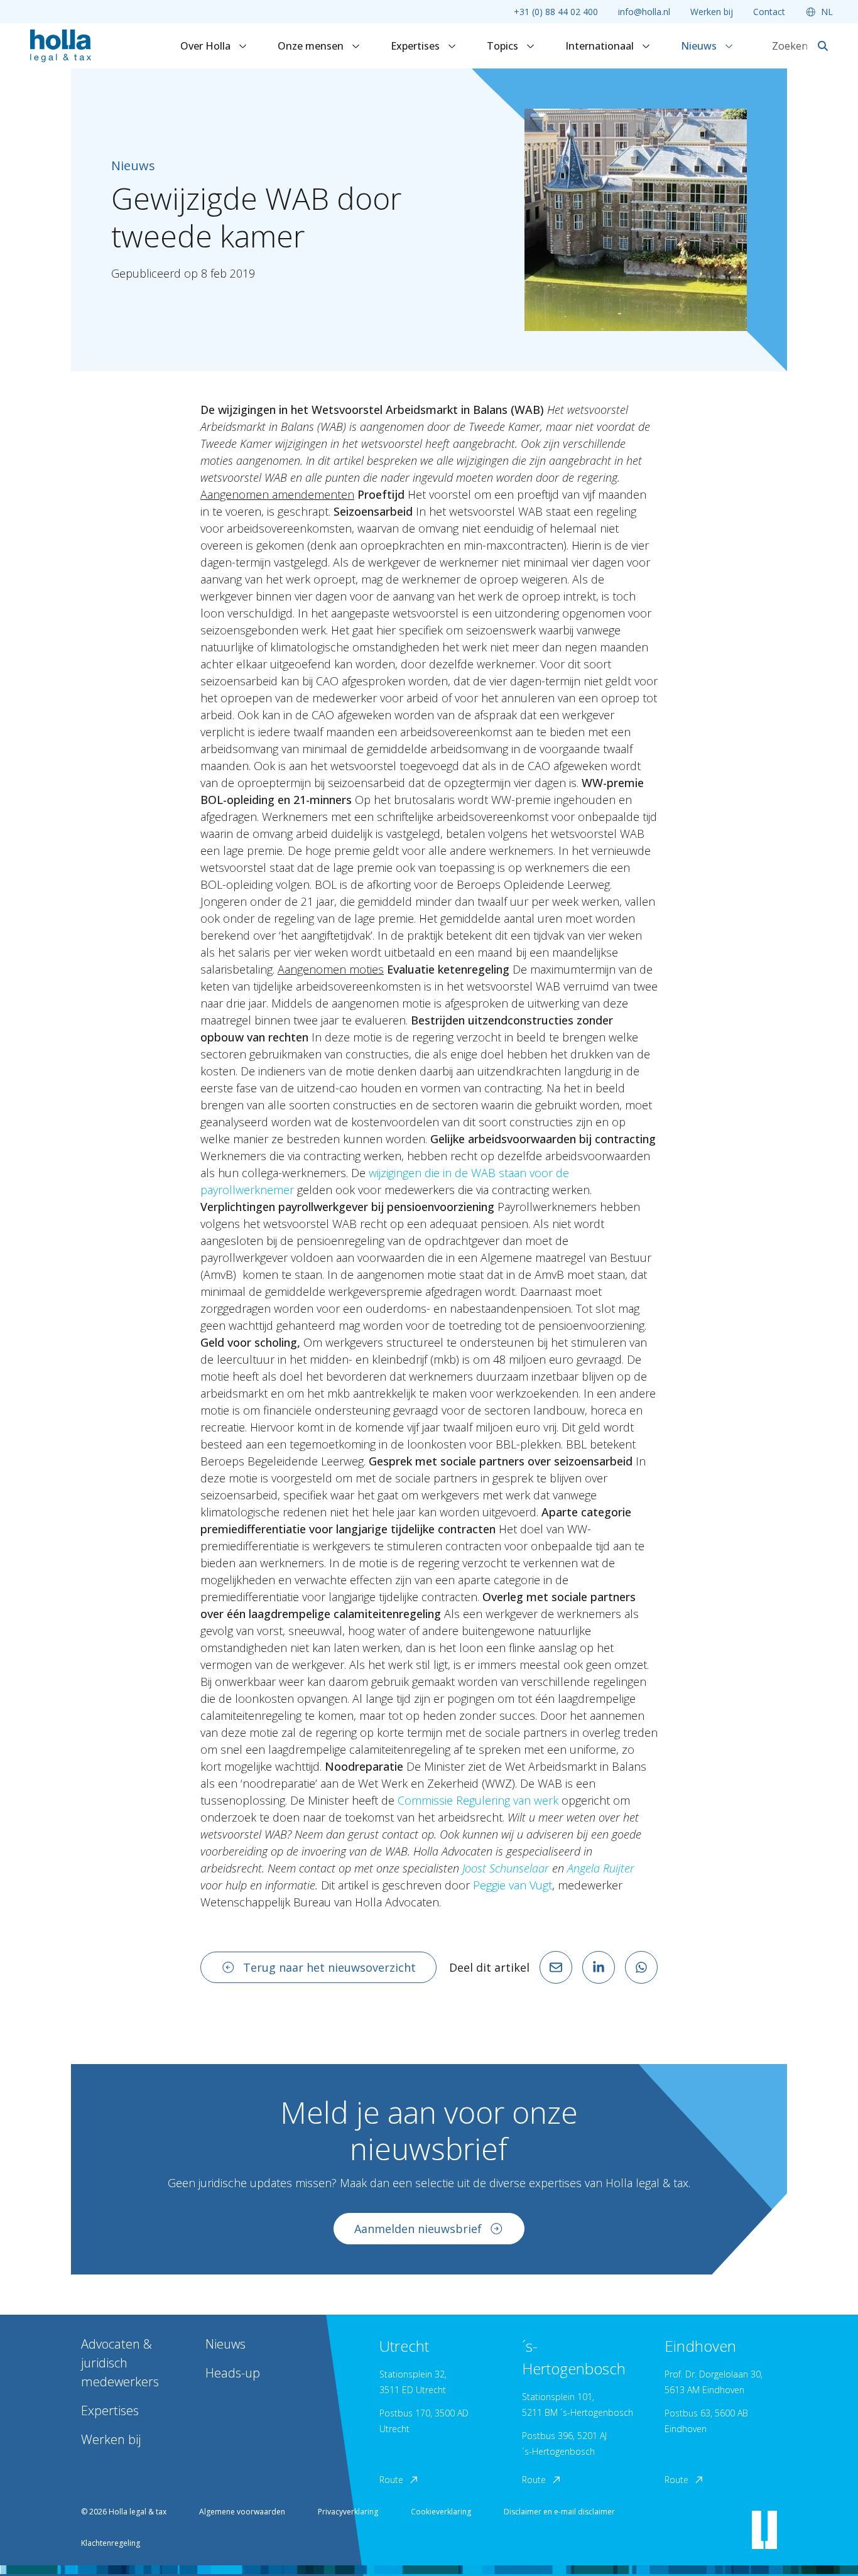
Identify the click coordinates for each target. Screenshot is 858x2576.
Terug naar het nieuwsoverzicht (329, 1967)
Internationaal (601, 46)
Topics (504, 46)
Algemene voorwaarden (242, 2512)
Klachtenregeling (111, 2543)
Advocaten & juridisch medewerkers (120, 2363)
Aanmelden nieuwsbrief (418, 2229)
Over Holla (207, 46)
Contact (769, 12)
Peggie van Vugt (513, 1885)
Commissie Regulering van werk (478, 1800)
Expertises (416, 46)
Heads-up (233, 2373)
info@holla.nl (644, 12)
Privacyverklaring (348, 2512)
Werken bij (712, 12)
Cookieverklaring (441, 2512)
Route (391, 2480)
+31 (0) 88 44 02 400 (556, 12)
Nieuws (700, 46)
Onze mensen (312, 46)
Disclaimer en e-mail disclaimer (559, 2512)
